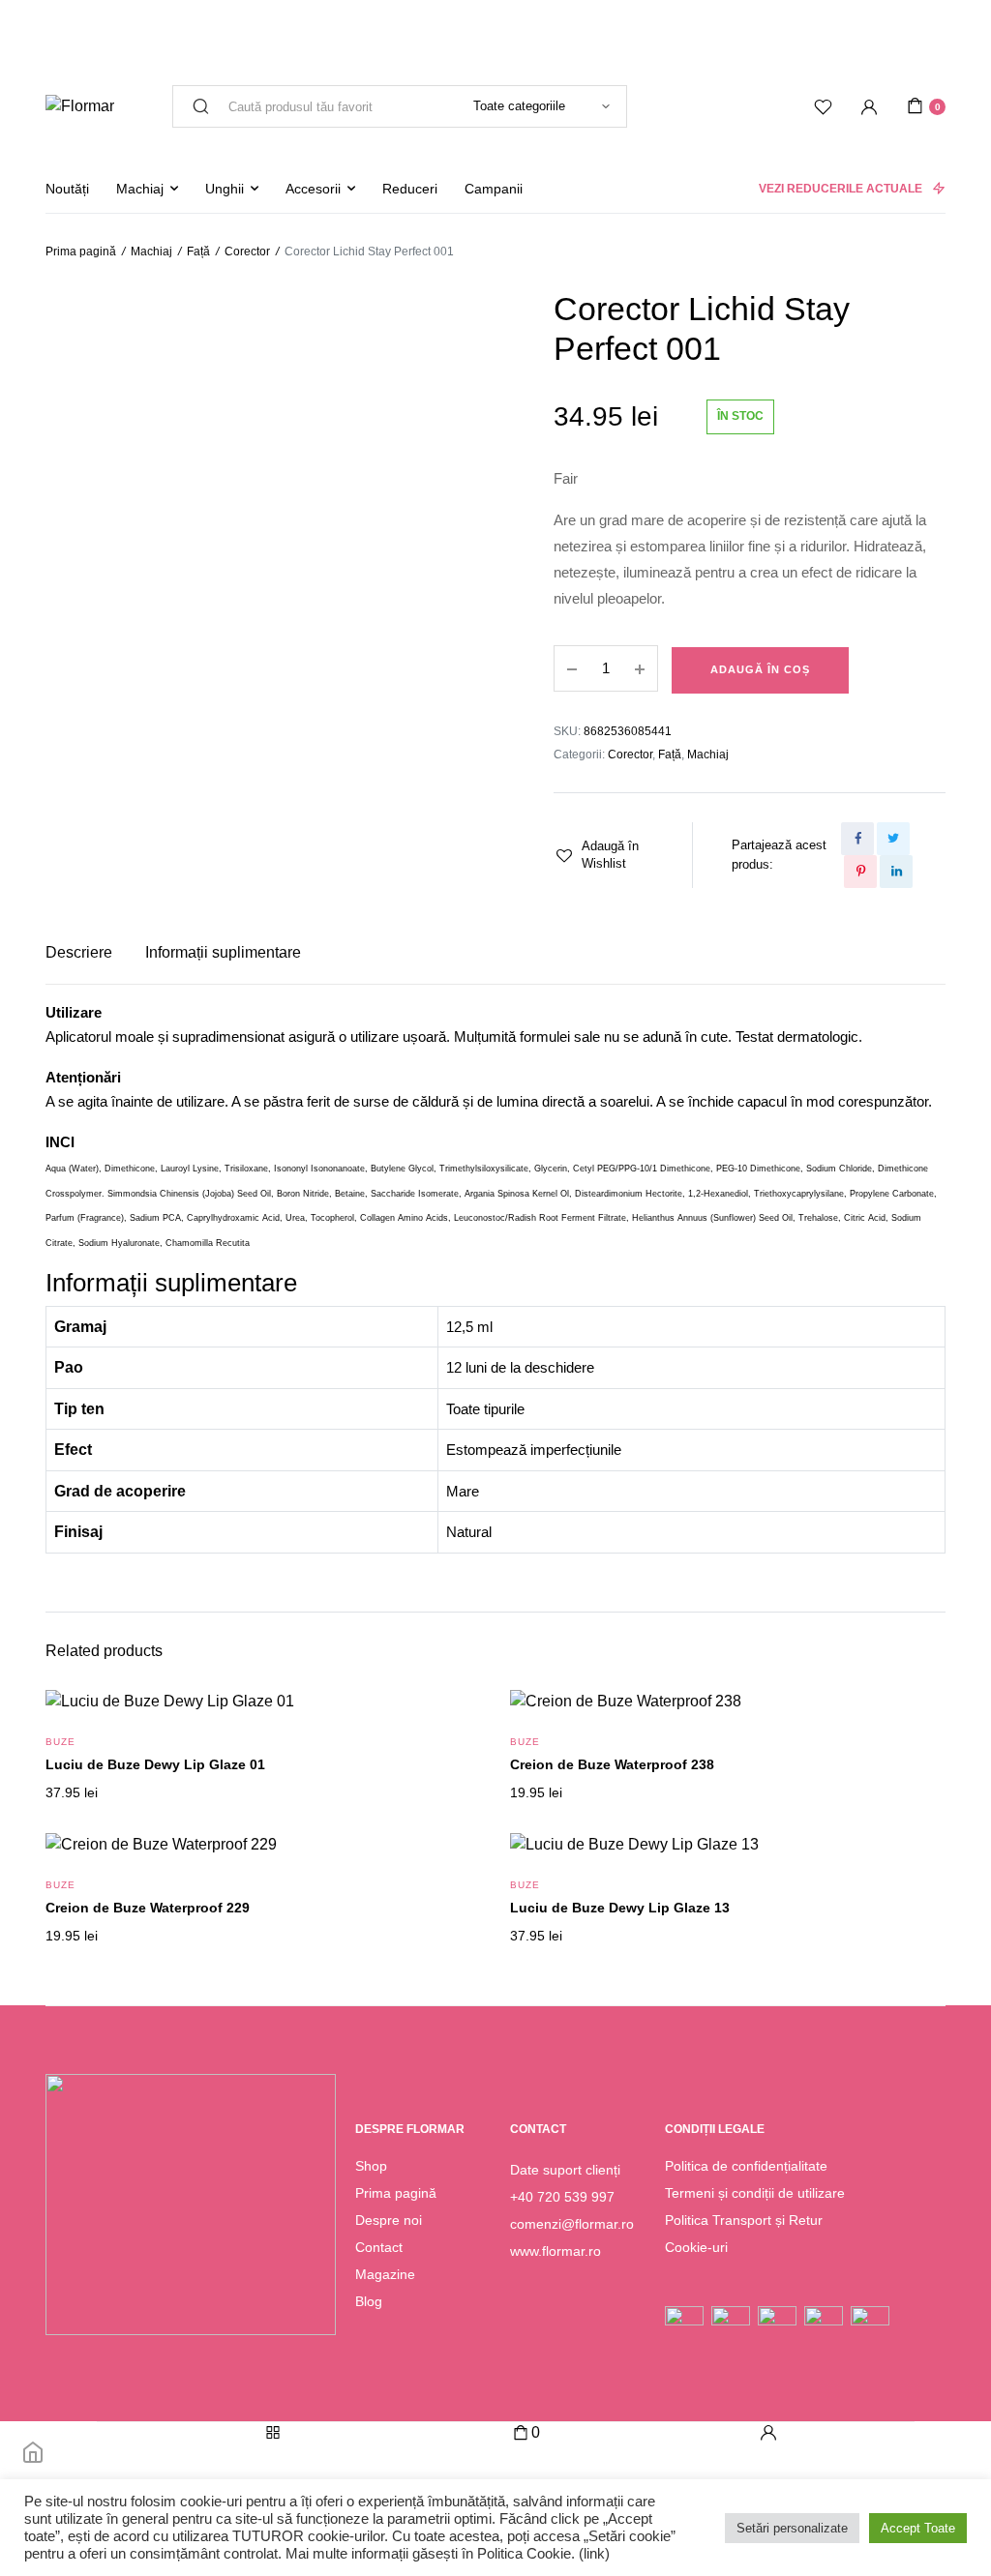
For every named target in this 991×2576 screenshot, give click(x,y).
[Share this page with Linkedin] (896, 872)
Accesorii (313, 189)
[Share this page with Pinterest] (860, 872)
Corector (247, 252)
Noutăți (67, 189)
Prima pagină (81, 252)
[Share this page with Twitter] (893, 839)
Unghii (225, 189)
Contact (379, 2247)
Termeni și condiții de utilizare (755, 2193)
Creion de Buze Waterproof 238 (612, 1764)
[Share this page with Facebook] (857, 839)
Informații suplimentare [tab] (223, 952)
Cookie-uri (696, 2247)
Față (198, 252)
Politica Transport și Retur (744, 2220)
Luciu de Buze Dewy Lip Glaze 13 (620, 1908)
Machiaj (140, 189)
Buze (60, 1742)
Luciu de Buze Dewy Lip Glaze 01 (155, 1764)
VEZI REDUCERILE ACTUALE (841, 189)
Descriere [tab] (79, 952)
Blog (369, 2301)
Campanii (494, 189)
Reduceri (410, 189)
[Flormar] (80, 106)
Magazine (385, 2274)
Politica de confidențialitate (746, 2166)
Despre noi (389, 2220)
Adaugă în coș (760, 669)
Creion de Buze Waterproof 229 (148, 1908)
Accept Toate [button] (918, 2528)
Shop (371, 2166)
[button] (603, 855)
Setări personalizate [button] (792, 2528)
